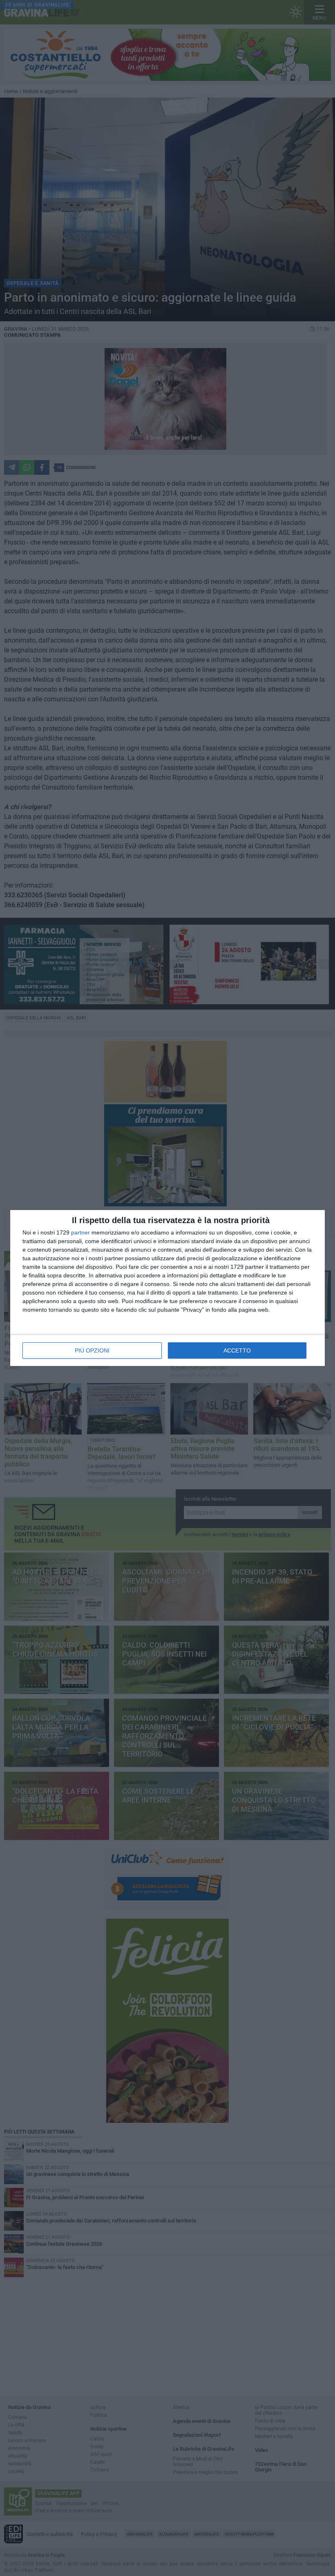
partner (80, 1232)
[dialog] (167, 1288)
